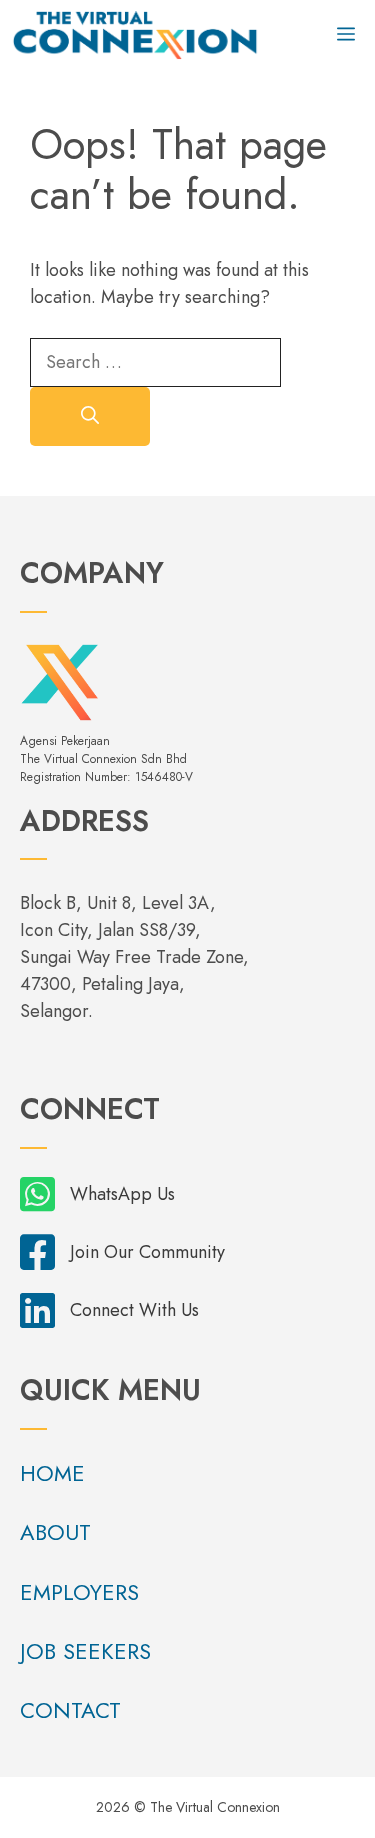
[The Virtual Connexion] (135, 35)
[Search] (90, 416)
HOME (52, 1473)
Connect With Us (134, 1310)
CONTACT (70, 1710)
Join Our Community (147, 1252)
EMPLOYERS (79, 1592)
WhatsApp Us (122, 1194)
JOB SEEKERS (85, 1651)
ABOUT (55, 1532)
